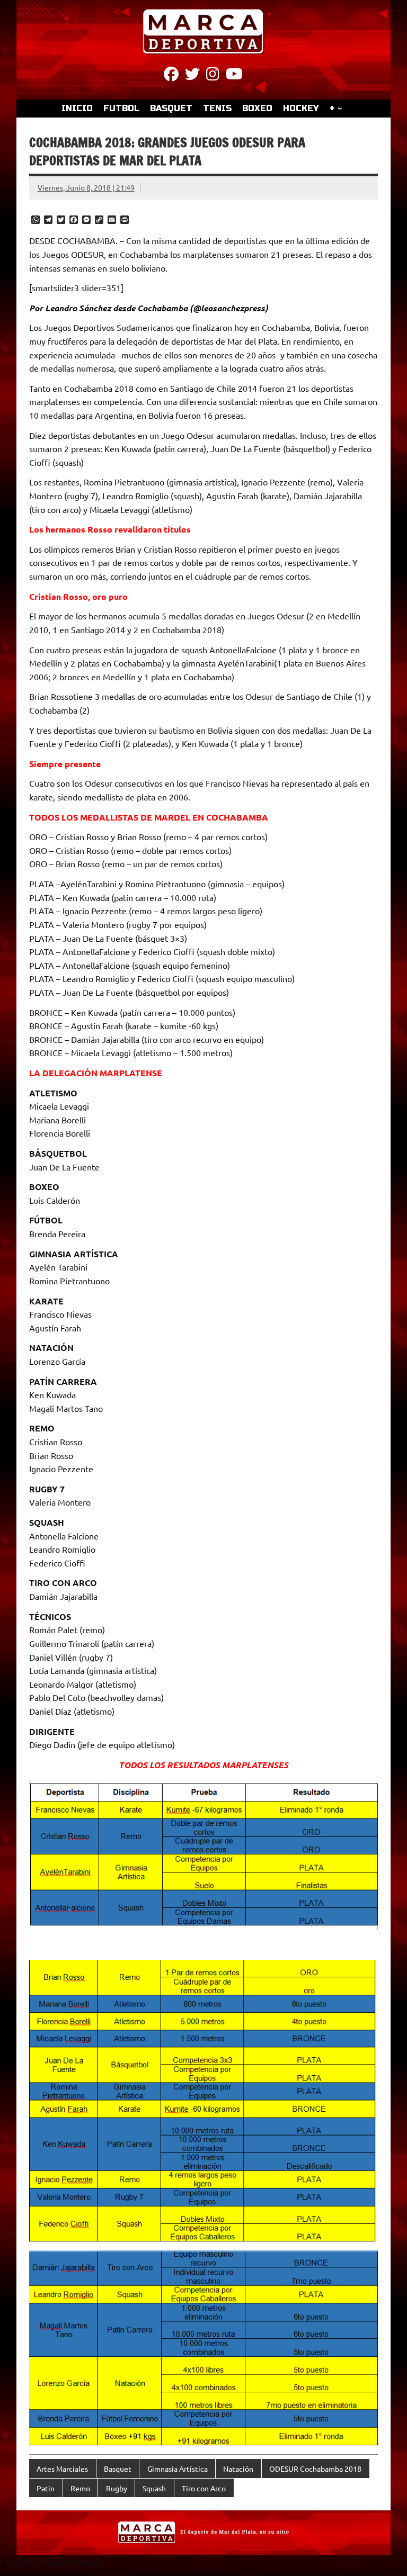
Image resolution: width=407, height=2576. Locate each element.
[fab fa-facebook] (171, 76)
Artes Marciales (62, 2469)
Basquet (118, 2469)
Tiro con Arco (204, 2488)
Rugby (117, 2488)
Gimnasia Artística (178, 2469)
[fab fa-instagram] (213, 76)
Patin (46, 2488)
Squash (154, 2488)
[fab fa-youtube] (234, 76)
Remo (80, 2488)
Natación (238, 2469)
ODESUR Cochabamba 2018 (315, 2469)
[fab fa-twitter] (192, 76)
